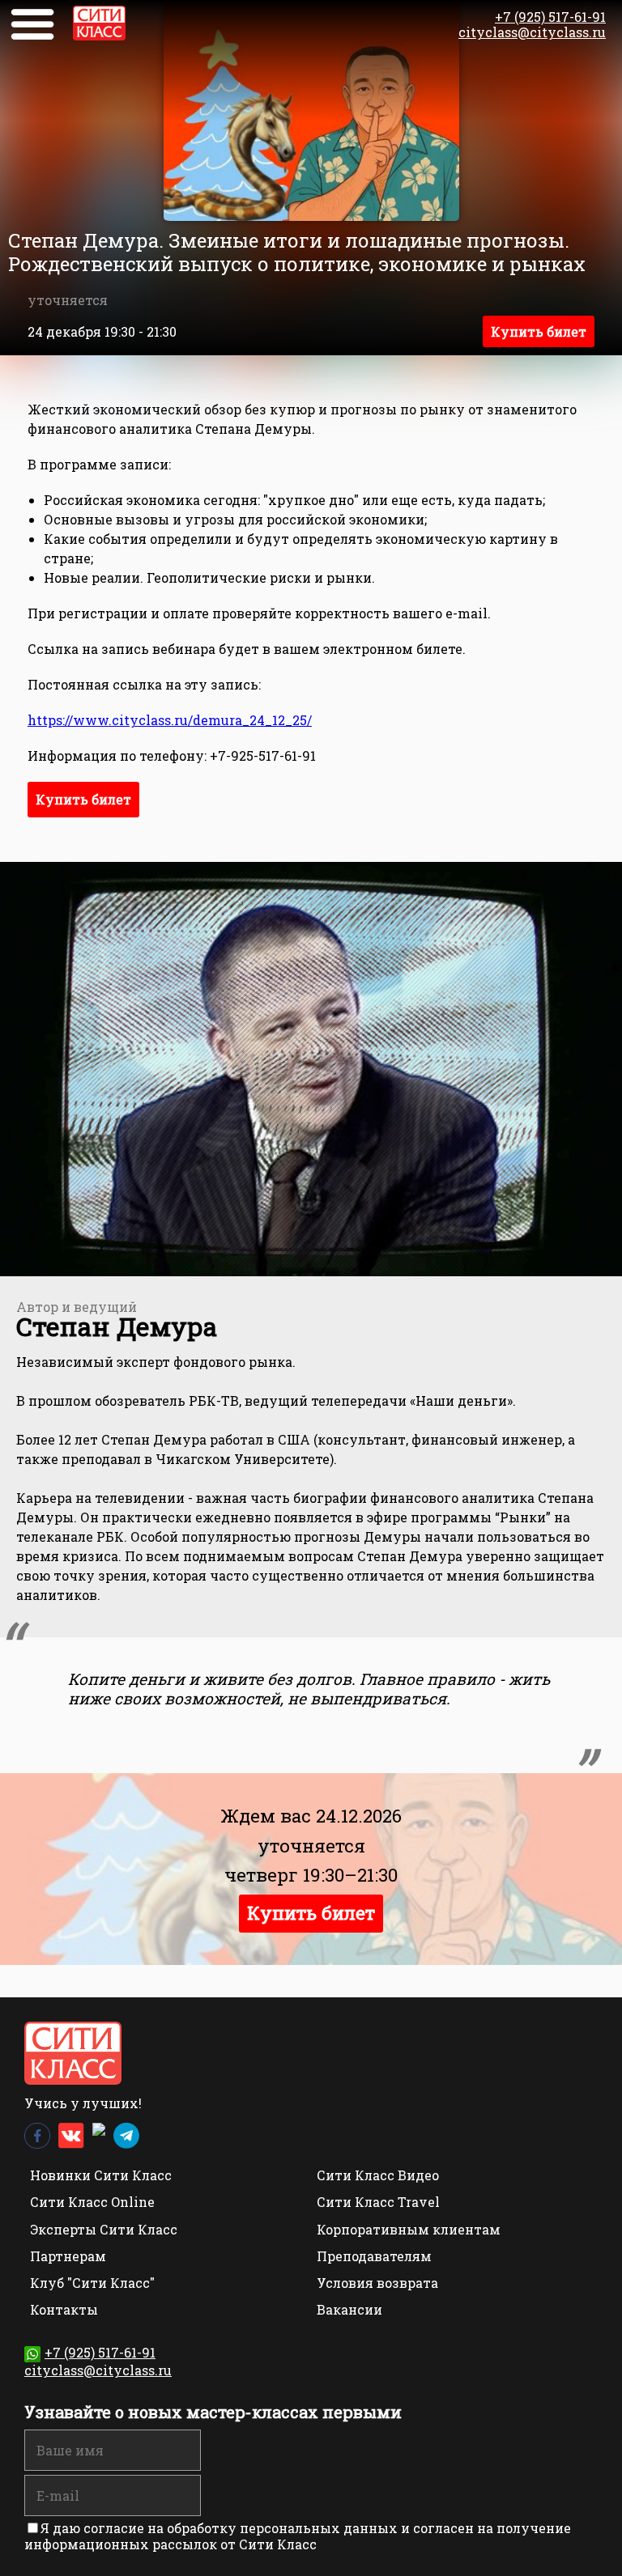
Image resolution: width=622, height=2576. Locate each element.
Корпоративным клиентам (409, 2229)
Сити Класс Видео (378, 2175)
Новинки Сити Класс (101, 2175)
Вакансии (349, 2309)
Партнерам (68, 2256)
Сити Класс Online (92, 2202)
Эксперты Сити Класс (104, 2229)
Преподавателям (374, 2256)
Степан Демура (117, 1326)
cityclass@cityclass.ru (532, 32)
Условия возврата (377, 2283)
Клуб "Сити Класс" (92, 2283)
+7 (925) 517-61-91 (550, 17)
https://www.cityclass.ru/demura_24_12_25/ (170, 720)
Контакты (64, 2309)
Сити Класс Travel (378, 2202)
